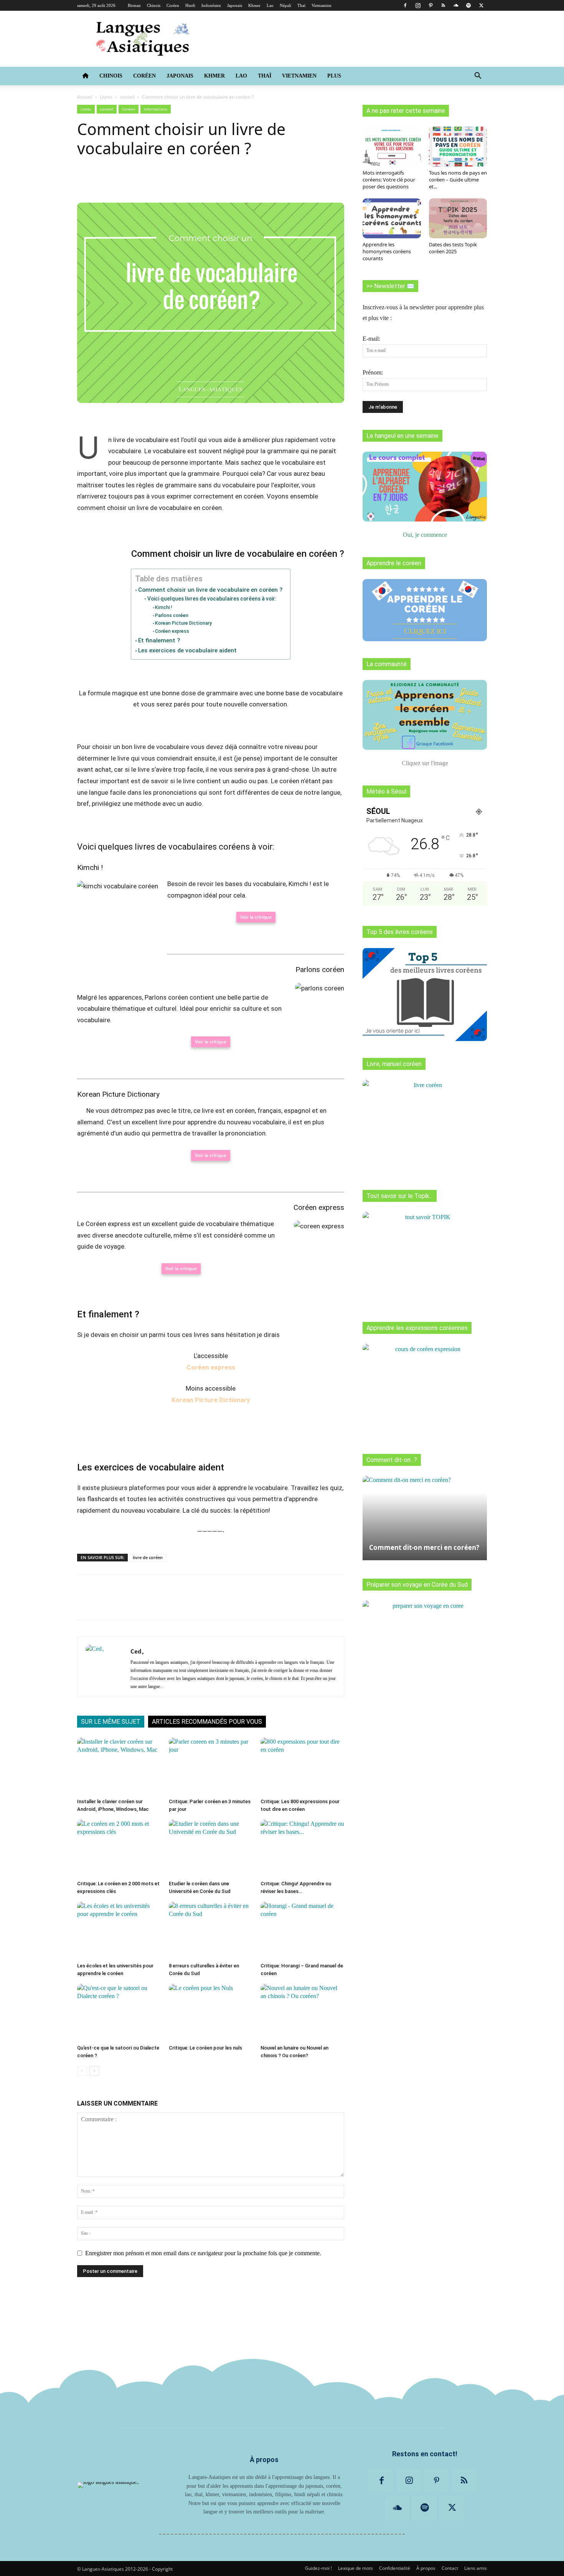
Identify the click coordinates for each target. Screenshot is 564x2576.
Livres (106, 97)
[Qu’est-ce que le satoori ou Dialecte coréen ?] (119, 2013)
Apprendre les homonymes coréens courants (387, 251)
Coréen (173, 5)
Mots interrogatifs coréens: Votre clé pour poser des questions (389, 180)
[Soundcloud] (456, 5)
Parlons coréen (172, 615)
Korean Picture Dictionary (183, 623)
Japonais (235, 5)
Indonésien (211, 5)
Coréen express (172, 631)
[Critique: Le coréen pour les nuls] (211, 2013)
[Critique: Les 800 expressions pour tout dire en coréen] (302, 1766)
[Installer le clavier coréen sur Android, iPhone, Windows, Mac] (119, 1766)
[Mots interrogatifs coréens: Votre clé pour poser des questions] (392, 147)
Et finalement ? (159, 640)
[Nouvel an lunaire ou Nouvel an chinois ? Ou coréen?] (302, 2013)
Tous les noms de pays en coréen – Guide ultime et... (458, 180)
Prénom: (373, 372)
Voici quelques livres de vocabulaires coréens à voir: (212, 599)
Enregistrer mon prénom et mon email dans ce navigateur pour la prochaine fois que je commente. (203, 2253)
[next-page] (94, 2071)
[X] (481, 5)
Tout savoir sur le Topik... (400, 1196)
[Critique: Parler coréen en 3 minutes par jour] (211, 1766)
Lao (270, 5)
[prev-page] (82, 2071)
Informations (156, 109)
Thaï (301, 5)
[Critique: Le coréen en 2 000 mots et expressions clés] (119, 1848)
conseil (127, 97)
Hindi (190, 5)
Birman (134, 5)
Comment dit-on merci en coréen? (424, 1547)
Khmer (254, 5)
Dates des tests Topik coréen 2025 (453, 248)
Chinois (154, 5)
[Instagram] (418, 5)
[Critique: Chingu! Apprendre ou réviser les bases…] (302, 1848)
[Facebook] (405, 5)
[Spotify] (468, 5)
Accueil (85, 97)
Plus (334, 76)
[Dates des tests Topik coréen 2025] (458, 218)
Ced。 (139, 1651)
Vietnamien (322, 5)
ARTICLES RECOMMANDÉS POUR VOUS (207, 1722)
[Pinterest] (430, 5)
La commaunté (387, 664)
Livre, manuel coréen (394, 1064)
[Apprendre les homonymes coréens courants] (392, 218)
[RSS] (443, 5)
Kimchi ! (164, 607)
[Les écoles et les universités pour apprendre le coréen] (119, 1931)
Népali (285, 5)
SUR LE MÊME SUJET (111, 1722)
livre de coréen (148, 1557)
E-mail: (371, 339)
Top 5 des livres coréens (400, 932)
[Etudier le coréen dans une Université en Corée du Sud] (211, 1848)
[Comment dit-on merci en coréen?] (425, 1514)
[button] (478, 76)
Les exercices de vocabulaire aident (187, 650)
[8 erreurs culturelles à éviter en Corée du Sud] (211, 1931)
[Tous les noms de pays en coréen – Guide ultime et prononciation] (458, 147)
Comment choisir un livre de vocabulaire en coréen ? (210, 590)
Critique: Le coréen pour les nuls (205, 2048)
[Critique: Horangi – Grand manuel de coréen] (302, 1931)
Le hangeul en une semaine (402, 436)
